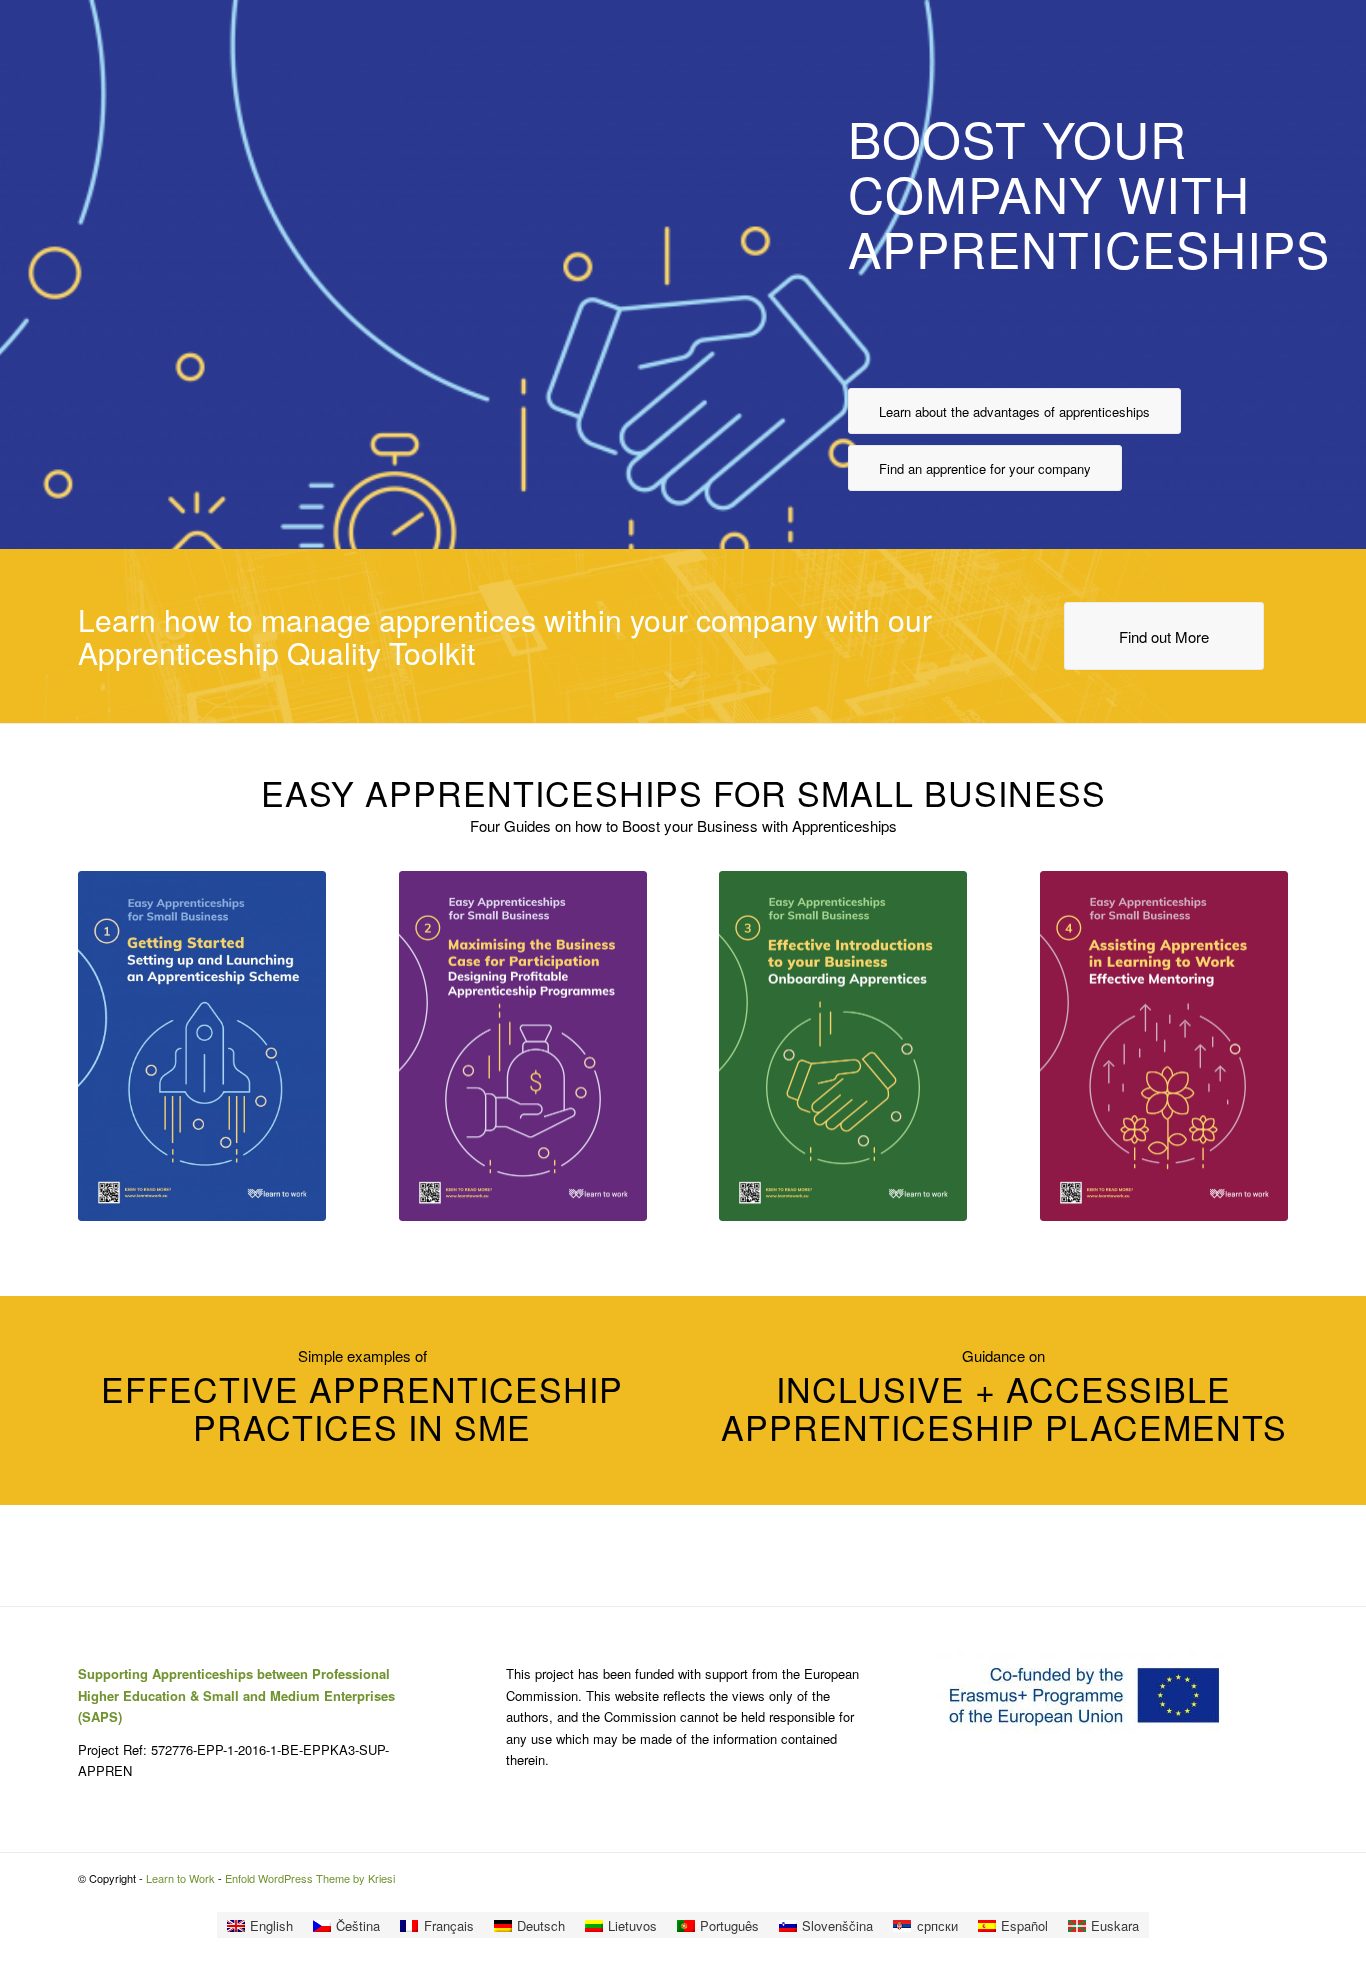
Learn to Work (180, 1878)
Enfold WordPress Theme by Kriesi (310, 1878)
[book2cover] (523, 1046)
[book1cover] (202, 1046)
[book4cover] (1164, 1046)
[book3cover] (843, 1046)
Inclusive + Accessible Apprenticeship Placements (1004, 1407)
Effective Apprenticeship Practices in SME (362, 1407)
